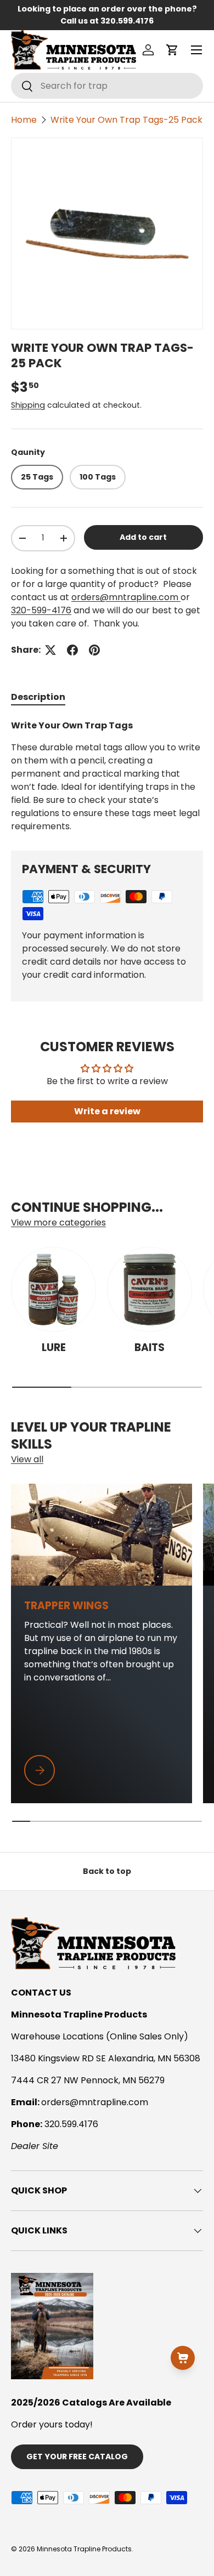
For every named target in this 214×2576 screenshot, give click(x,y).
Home (24, 120)
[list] (107, 233)
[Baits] (150, 1289)
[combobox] (107, 86)
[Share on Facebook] (72, 650)
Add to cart (143, 537)
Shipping (28, 405)
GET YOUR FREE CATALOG (77, 2457)
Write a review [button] (107, 1111)
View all (27, 1459)
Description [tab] (38, 697)
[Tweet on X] (50, 650)
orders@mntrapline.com (126, 597)
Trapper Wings (66, 1606)
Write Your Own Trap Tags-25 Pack (126, 120)
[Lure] (54, 1289)
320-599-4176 (41, 610)
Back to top (107, 1871)
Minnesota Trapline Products (84, 2549)
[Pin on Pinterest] (94, 650)
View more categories (58, 1223)
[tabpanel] (107, 776)
